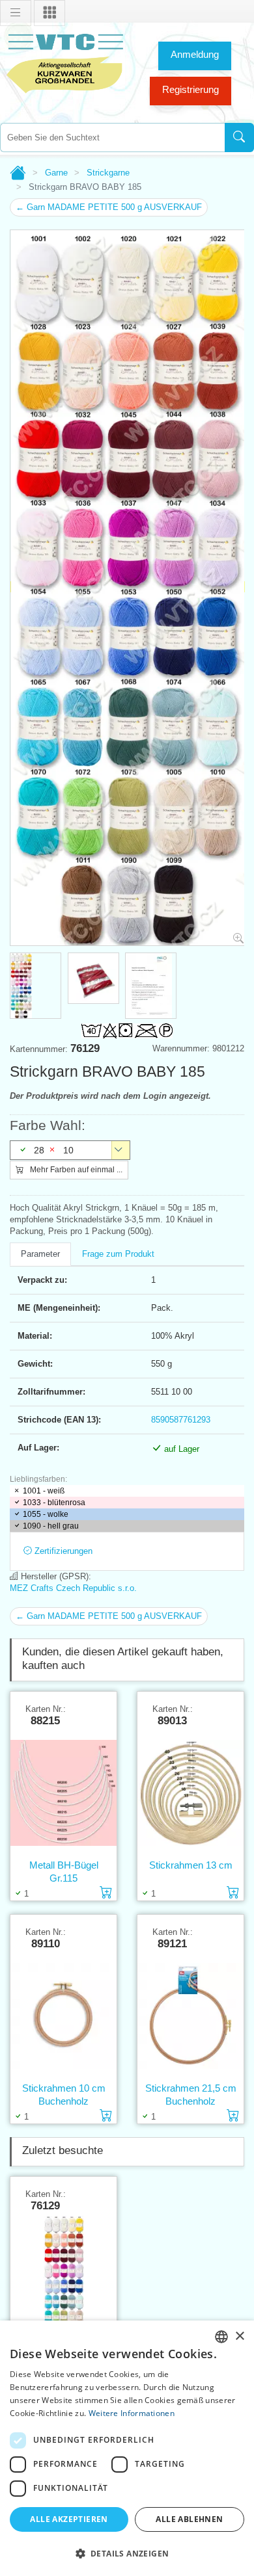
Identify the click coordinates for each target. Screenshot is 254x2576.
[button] (127, 2553)
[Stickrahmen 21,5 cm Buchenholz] (190, 2016)
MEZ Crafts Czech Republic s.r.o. (73, 1588)
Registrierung (190, 89)
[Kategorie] (49, 13)
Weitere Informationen (132, 2413)
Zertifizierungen (62, 1551)
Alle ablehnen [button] (189, 2519)
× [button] (239, 2336)
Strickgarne (108, 173)
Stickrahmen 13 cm (191, 1865)
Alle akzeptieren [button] (69, 2519)
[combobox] (112, 138)
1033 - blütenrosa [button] (54, 1503)
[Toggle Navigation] (16, 13)
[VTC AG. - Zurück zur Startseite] (65, 62)
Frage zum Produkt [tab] (118, 1254)
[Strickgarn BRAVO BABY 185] (63, 2278)
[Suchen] (239, 138)
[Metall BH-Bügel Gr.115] (63, 1793)
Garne (56, 173)
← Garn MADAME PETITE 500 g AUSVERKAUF (109, 207)
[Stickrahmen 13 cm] (190, 1793)
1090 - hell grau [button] (51, 1526)
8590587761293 (181, 1420)
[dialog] (127, 2448)
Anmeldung (195, 54)
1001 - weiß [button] (44, 1491)
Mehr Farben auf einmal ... (75, 1170)
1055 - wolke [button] (46, 1514)
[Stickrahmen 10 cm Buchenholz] (63, 2016)
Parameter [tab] (40, 1254)
